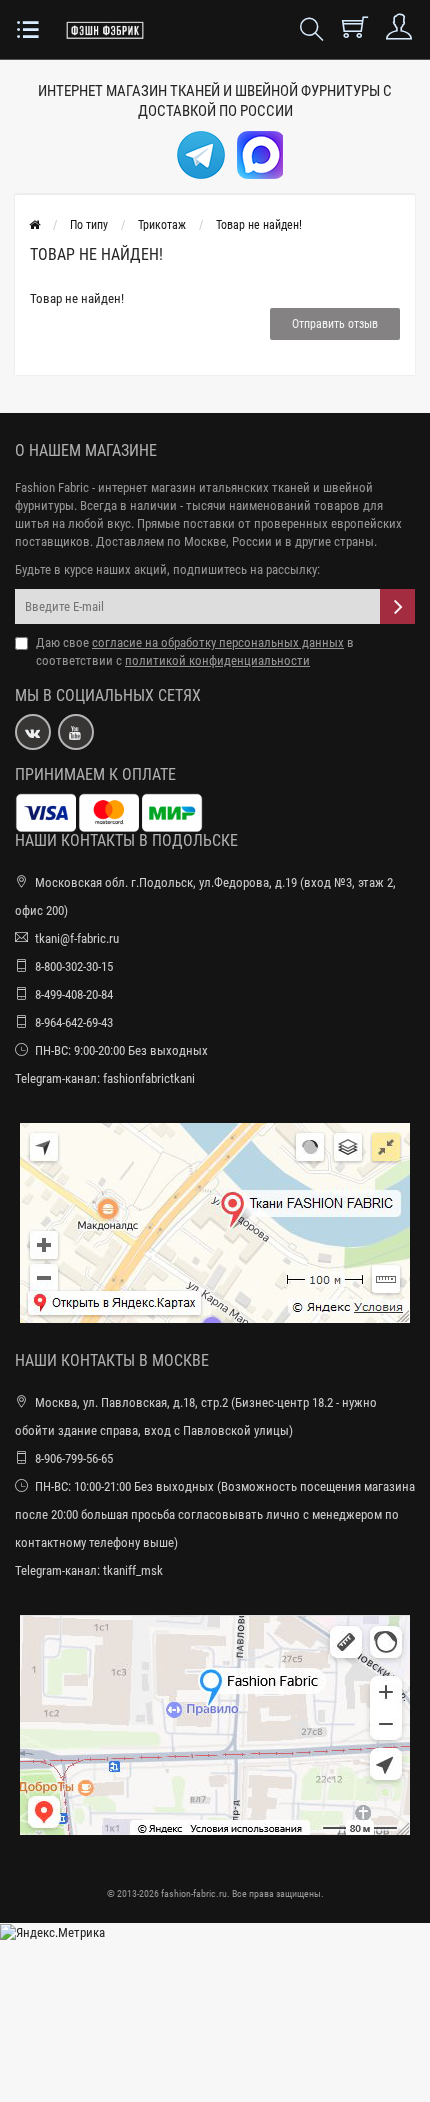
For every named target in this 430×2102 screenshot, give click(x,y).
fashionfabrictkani (149, 1078)
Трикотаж (162, 225)
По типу (89, 225)
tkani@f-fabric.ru (77, 938)
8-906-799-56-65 (74, 1458)
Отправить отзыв (335, 324)
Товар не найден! (259, 225)
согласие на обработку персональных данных (218, 642)
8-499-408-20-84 (74, 994)
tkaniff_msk (133, 1570)
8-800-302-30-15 (74, 966)
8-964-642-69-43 (74, 1022)
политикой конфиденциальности (217, 660)
